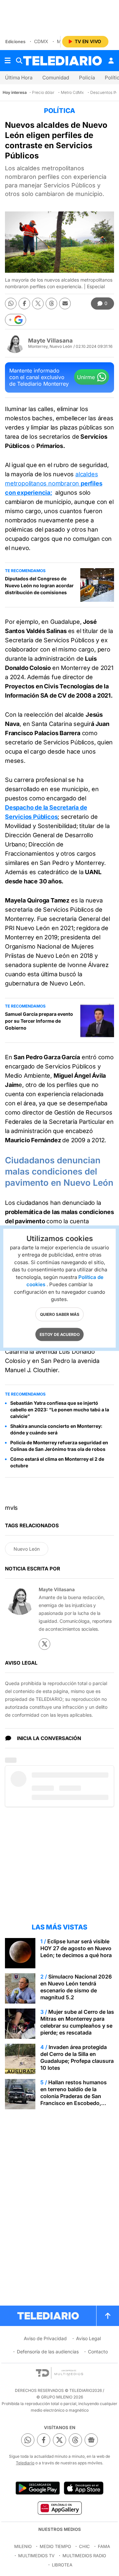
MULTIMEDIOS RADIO (84, 2556)
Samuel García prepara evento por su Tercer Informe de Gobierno (39, 1021)
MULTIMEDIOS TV (36, 2556)
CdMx (41, 41)
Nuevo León (27, 1549)
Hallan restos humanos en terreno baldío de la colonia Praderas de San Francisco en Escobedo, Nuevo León (74, 2096)
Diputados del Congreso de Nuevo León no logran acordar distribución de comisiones (39, 585)
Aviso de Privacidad (45, 2338)
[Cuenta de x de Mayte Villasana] (44, 1644)
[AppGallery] (59, 2508)
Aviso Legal (88, 2338)
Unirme (86, 377)
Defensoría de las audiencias (48, 2352)
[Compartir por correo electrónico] (65, 304)
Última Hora (19, 78)
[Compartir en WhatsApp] (11, 304)
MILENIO (23, 2546)
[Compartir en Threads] (51, 304)
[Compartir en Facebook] (24, 304)
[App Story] (84, 2488)
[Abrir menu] (8, 61)
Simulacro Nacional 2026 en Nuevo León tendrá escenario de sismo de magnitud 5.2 (76, 1987)
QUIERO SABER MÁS (60, 1314)
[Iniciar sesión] (111, 61)
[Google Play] (38, 2488)
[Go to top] (108, 2316)
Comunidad (56, 78)
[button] (16, 320)
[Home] (62, 61)
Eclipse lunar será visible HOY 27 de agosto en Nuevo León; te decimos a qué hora (76, 1948)
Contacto (98, 2352)
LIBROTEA (62, 2565)
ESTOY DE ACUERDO (60, 1334)
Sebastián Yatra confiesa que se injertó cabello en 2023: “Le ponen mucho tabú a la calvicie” (60, 1410)
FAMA (104, 2546)
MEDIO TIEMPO (55, 2546)
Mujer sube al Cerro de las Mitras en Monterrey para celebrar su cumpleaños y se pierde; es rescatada (77, 2022)
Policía (87, 78)
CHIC (84, 2546)
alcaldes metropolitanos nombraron (54, 483)
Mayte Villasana (50, 341)
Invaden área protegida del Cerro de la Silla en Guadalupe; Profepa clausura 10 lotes (77, 2057)
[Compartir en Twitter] (38, 304)
